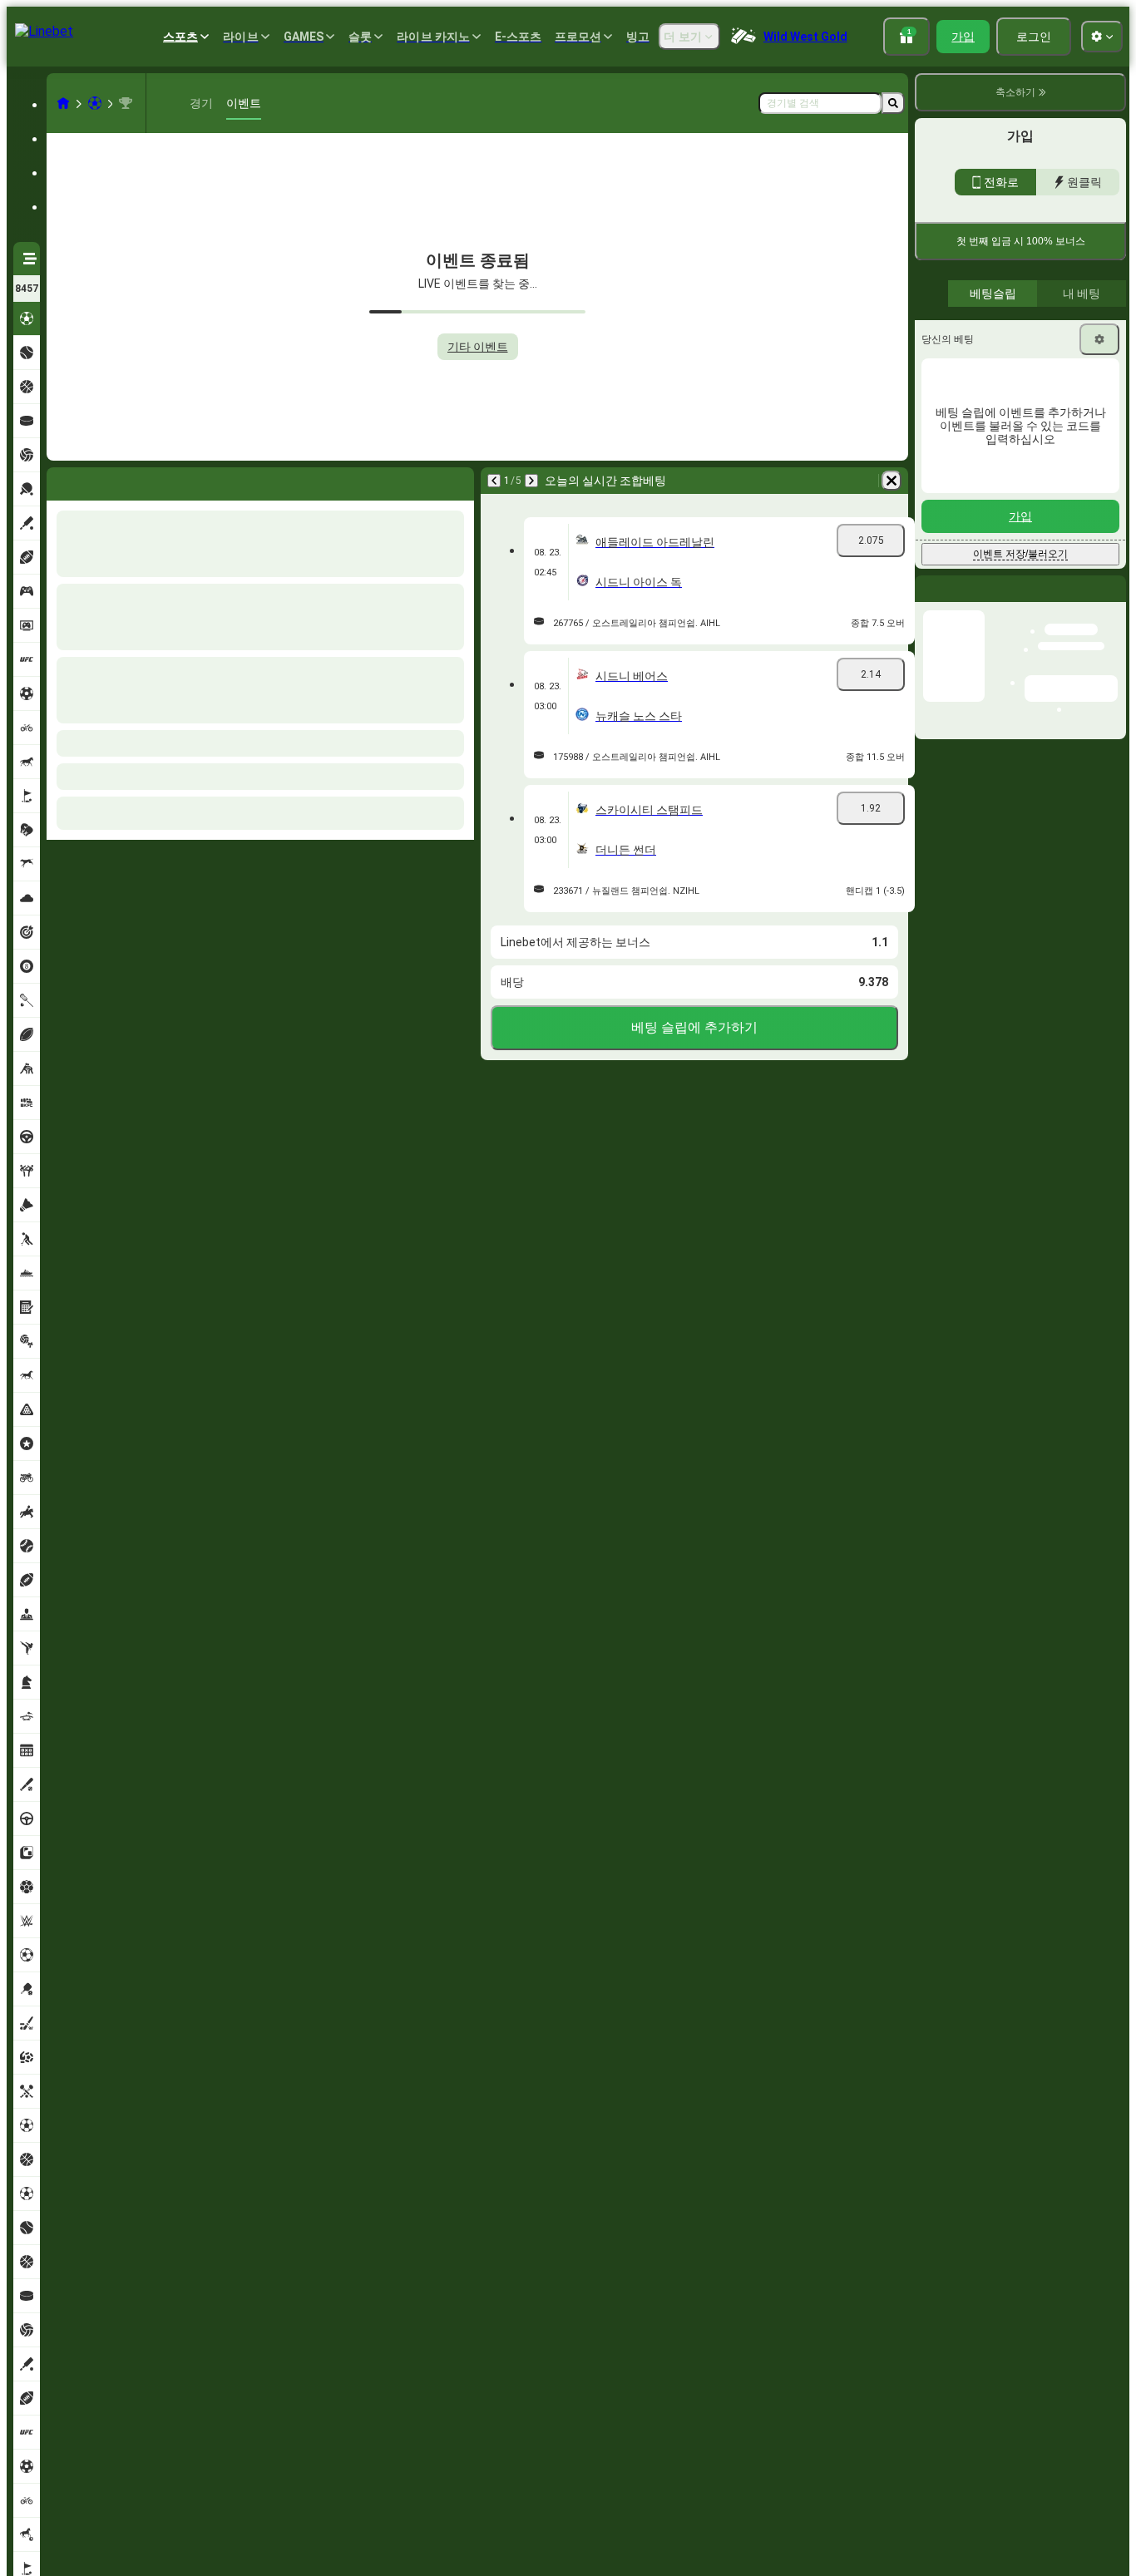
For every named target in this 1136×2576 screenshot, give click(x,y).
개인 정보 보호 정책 (968, 432)
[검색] (893, 103)
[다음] (531, 481)
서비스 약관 (1094, 422)
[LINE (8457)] (63, 103)
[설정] (1099, 571)
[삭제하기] (892, 481)
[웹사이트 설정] (1102, 37)
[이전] (494, 481)
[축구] (95, 103)
